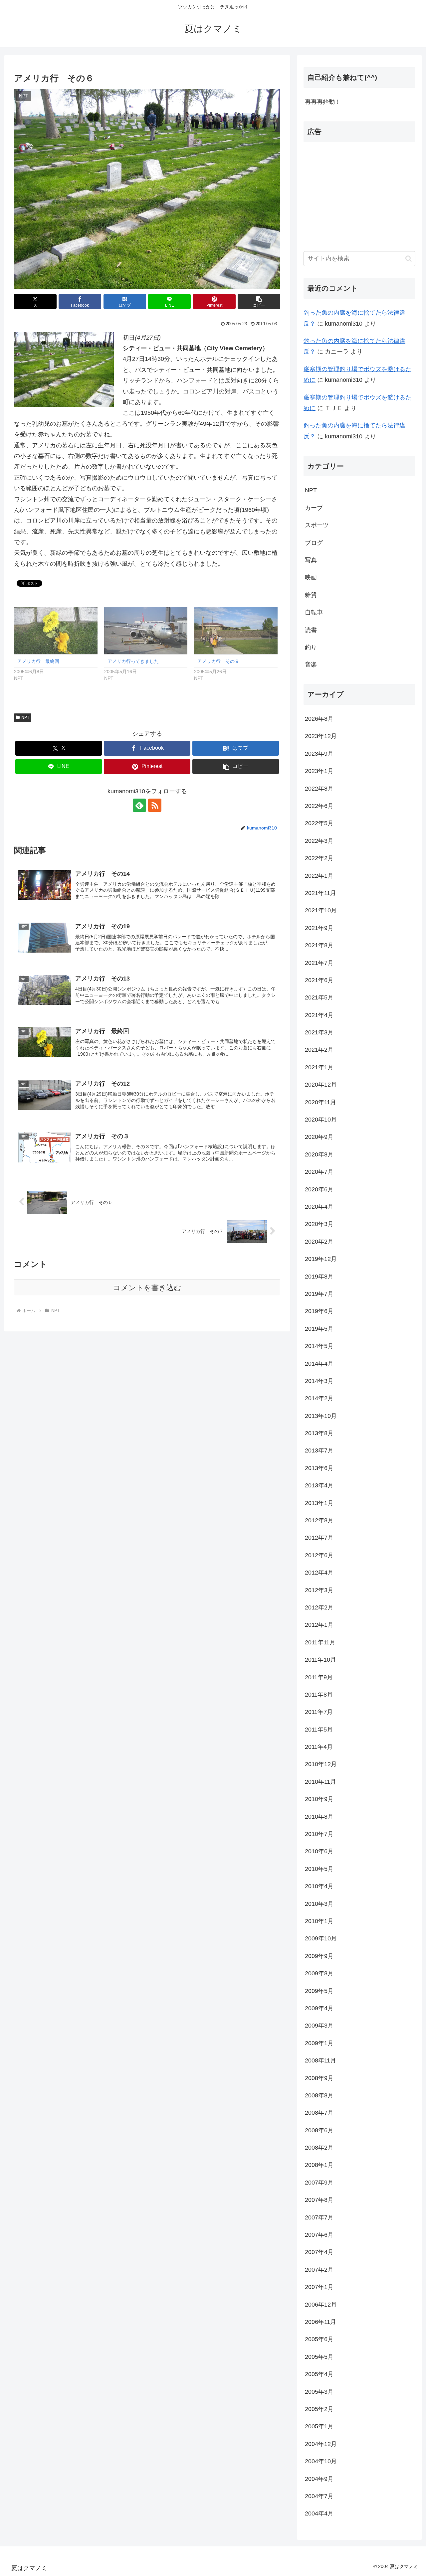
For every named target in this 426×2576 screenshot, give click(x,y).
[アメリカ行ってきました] (146, 630)
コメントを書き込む (147, 1288)
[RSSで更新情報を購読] (155, 805)
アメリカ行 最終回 (38, 661)
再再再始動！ (323, 102)
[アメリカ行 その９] (236, 630)
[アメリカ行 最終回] (56, 630)
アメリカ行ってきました (133, 661)
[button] (259, 302)
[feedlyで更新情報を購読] (139, 805)
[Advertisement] (359, 194)
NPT (25, 717)
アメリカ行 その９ (218, 661)
